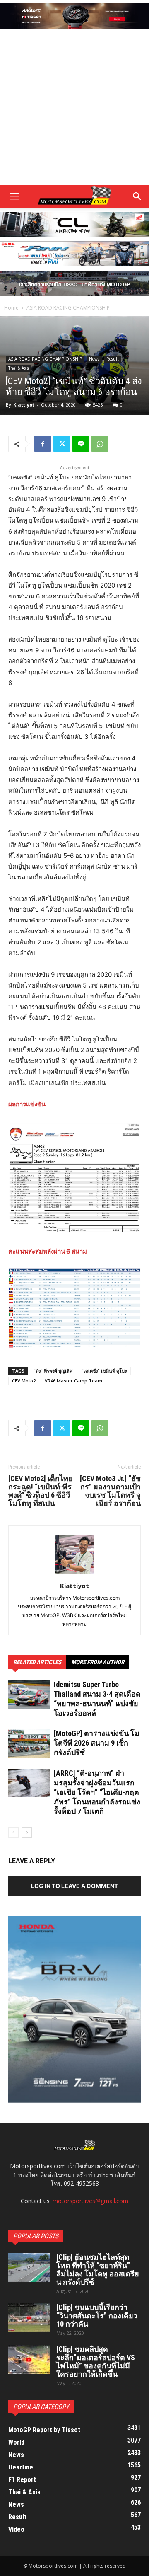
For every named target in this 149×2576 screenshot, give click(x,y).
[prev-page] (13, 1832)
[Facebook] (43, 444)
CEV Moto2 (24, 1381)
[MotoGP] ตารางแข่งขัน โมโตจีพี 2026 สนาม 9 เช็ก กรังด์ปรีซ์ (97, 1743)
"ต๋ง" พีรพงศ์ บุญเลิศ (53, 1371)
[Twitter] (62, 444)
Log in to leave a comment (74, 1886)
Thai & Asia (19, 368)
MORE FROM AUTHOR (98, 1662)
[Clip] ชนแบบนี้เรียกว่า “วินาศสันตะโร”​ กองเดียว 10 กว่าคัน (97, 2316)
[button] (137, 196)
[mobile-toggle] (14, 196)
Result (113, 359)
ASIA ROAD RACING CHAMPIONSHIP (68, 308)
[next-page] (27, 1832)
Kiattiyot (24, 405)
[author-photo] (74, 1574)
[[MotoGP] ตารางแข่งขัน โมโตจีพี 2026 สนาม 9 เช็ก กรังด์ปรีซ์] (29, 1743)
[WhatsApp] (100, 444)
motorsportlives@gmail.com (90, 2201)
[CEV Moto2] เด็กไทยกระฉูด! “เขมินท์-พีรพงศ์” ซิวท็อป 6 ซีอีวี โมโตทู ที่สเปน (41, 1491)
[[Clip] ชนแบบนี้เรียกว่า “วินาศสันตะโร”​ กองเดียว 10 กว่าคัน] (29, 2318)
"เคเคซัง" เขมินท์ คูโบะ (104, 1371)
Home (11, 308)
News (94, 359)
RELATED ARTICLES (37, 1662)
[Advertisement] (74, 108)
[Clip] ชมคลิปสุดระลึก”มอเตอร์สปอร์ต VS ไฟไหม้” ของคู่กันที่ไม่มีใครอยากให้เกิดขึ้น (96, 2362)
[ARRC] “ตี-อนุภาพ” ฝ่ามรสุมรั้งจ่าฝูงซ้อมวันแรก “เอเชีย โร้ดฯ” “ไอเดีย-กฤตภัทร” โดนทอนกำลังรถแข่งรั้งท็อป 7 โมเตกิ (97, 1792)
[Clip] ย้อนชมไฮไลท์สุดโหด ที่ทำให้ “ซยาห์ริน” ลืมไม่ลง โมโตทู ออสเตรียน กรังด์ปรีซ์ (98, 2270)
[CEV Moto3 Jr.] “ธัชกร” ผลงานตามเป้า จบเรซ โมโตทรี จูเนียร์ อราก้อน (110, 1491)
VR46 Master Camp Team (73, 1381)
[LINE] (81, 444)
